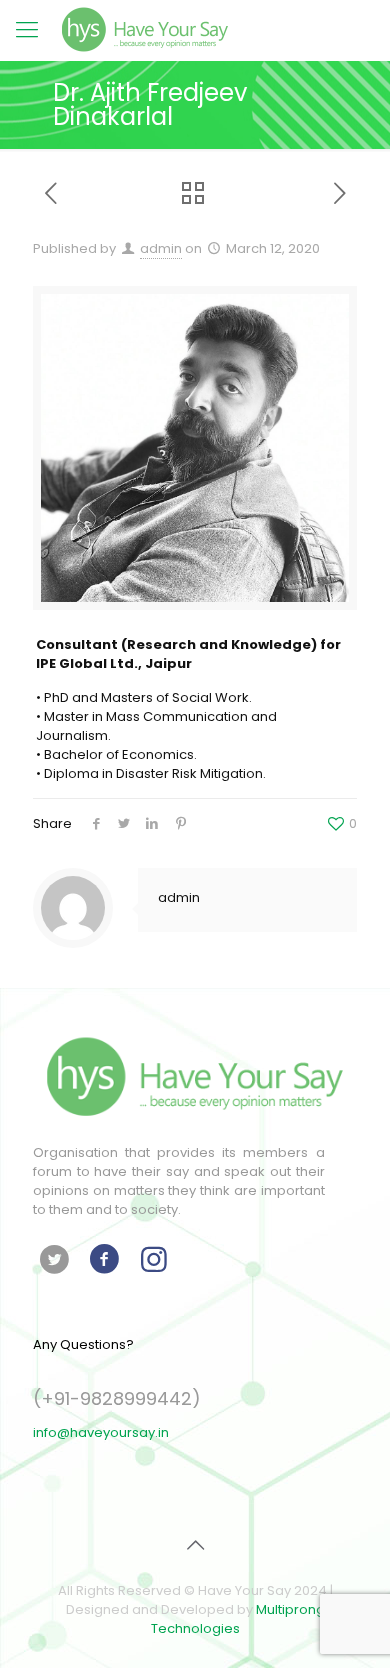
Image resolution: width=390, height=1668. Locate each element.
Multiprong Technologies (238, 1619)
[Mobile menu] (27, 30)
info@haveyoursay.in (101, 1432)
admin (161, 248)
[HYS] (145, 30)
